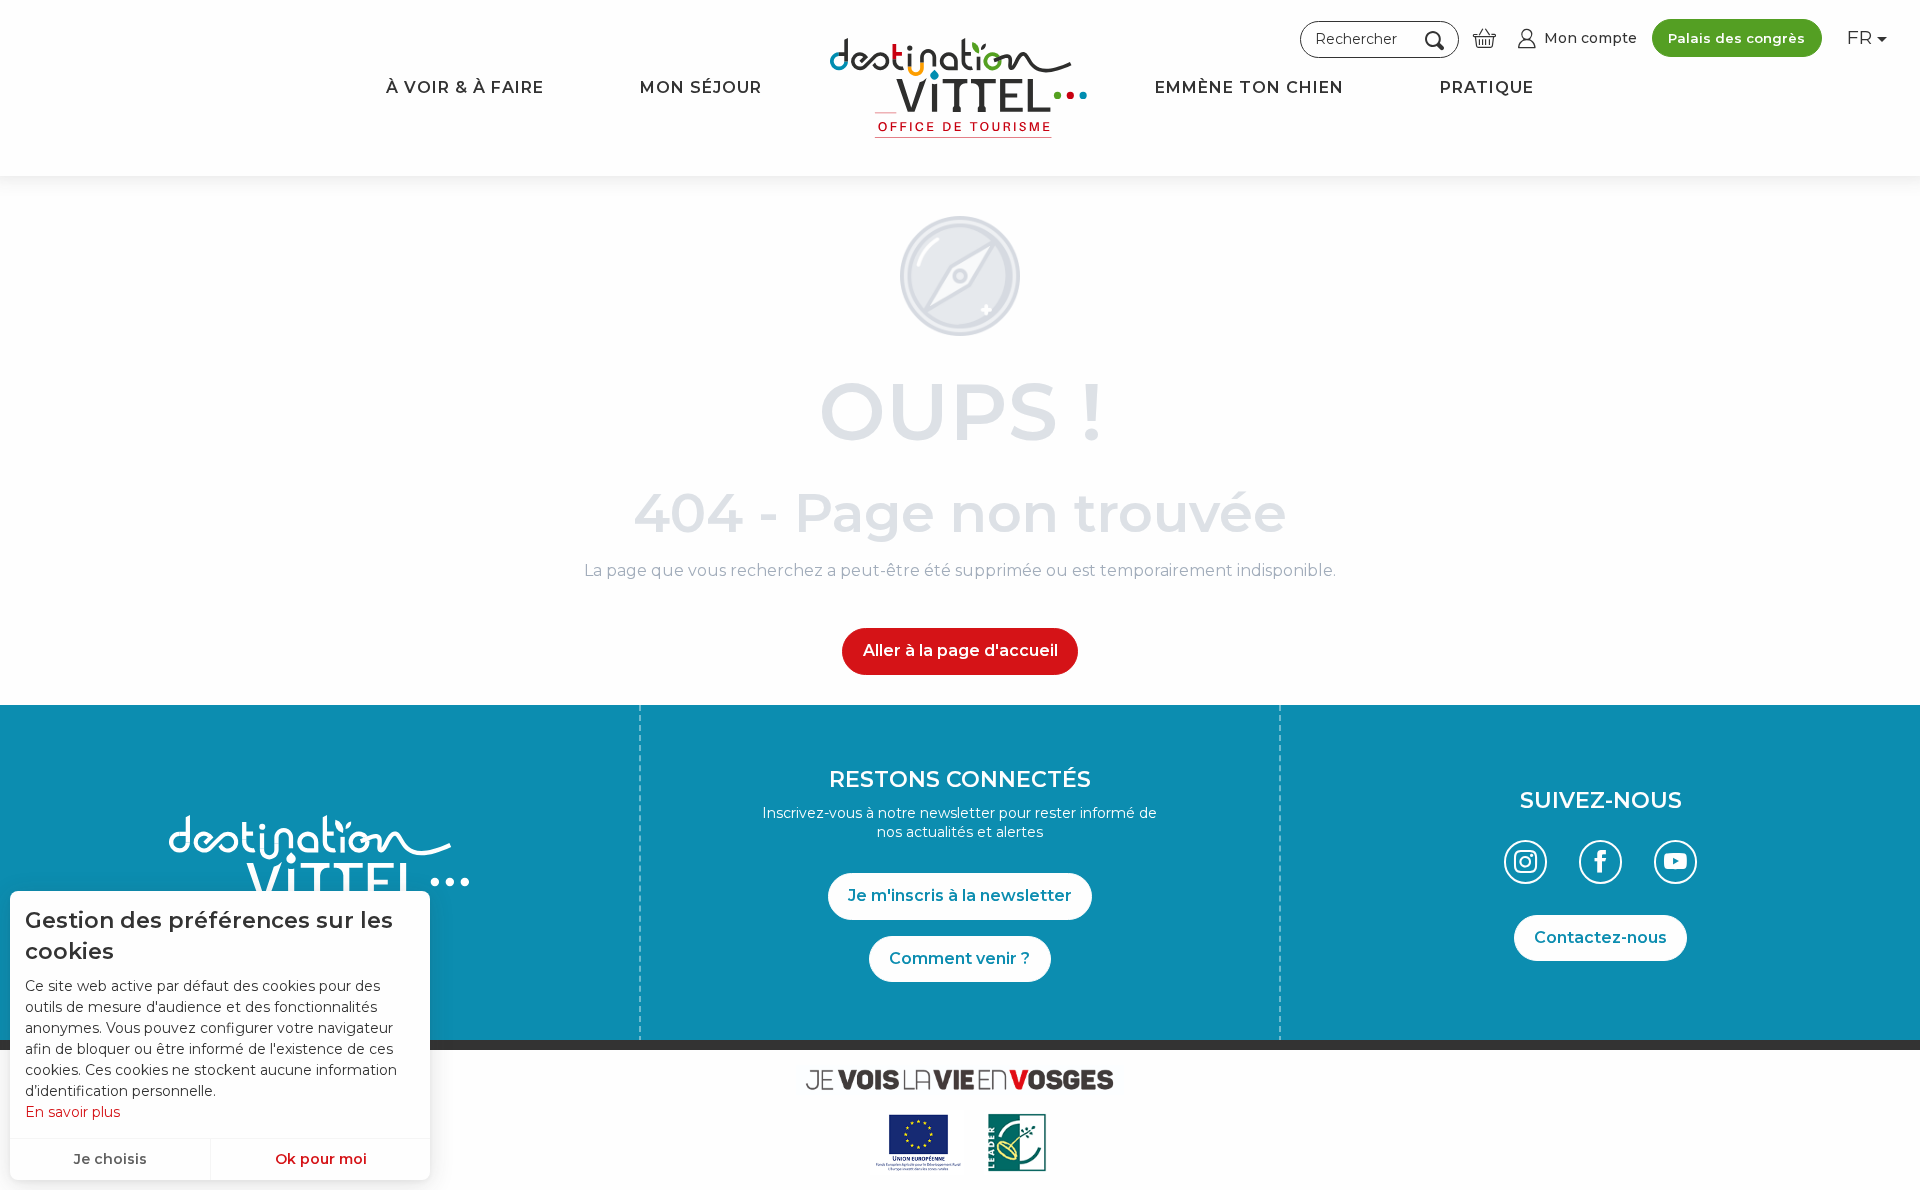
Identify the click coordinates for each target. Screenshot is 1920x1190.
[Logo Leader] (1017, 1142)
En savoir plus (72, 1112)
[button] (1379, 40)
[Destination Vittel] (958, 88)
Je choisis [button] (110, 1159)
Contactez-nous (1600, 937)
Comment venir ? (959, 958)
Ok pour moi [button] (321, 1159)
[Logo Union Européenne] (917, 1142)
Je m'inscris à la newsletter (960, 895)
